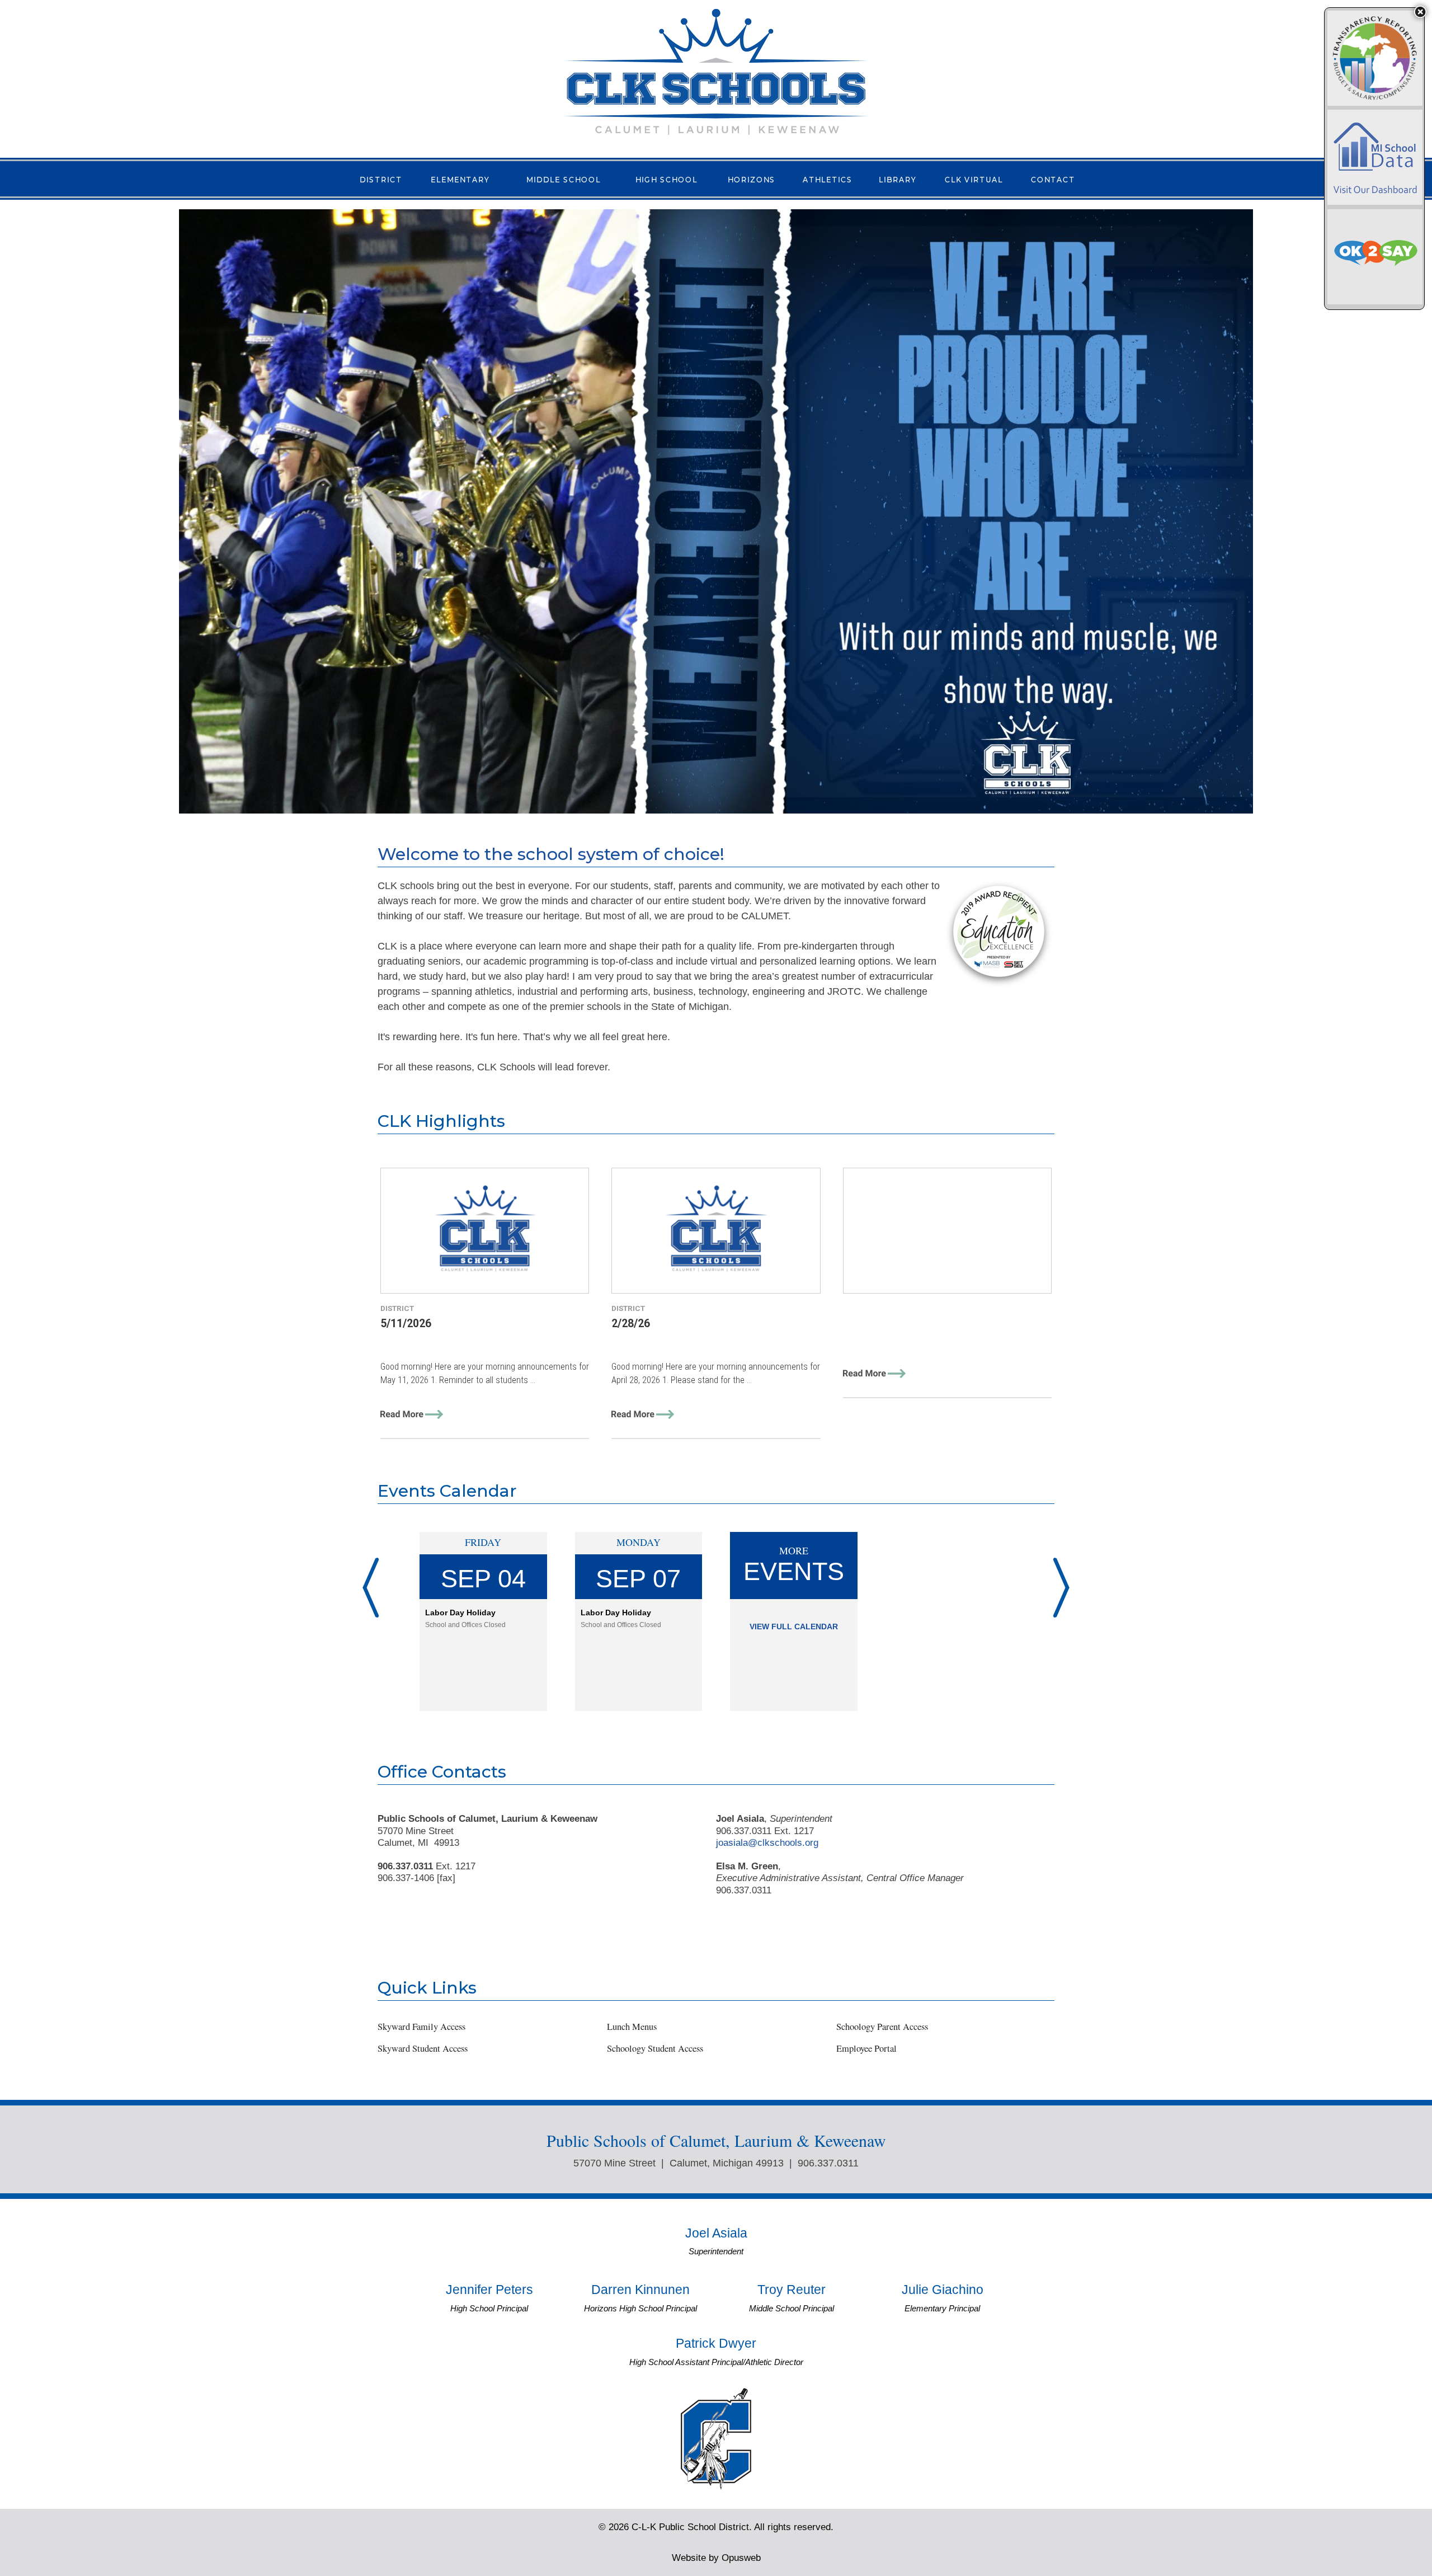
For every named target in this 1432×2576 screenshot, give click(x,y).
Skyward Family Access (421, 2027)
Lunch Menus (632, 2027)
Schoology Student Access (655, 2048)
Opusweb (716, 2558)
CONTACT (1053, 179)
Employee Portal (866, 2048)
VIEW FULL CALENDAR (794, 1627)
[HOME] (716, 71)
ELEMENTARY (460, 179)
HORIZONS (752, 179)
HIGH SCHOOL (666, 179)
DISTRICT (381, 179)
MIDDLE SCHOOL (564, 179)
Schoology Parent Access (882, 2027)
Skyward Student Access (423, 2048)
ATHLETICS (828, 179)
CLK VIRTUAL (974, 179)
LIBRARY (898, 179)
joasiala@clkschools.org (767, 1842)
